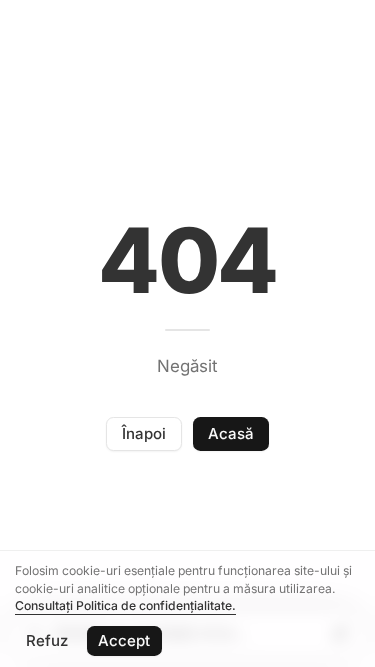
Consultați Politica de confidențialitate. (125, 605)
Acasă (231, 433)
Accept (124, 640)
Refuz (47, 640)
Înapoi (144, 433)
